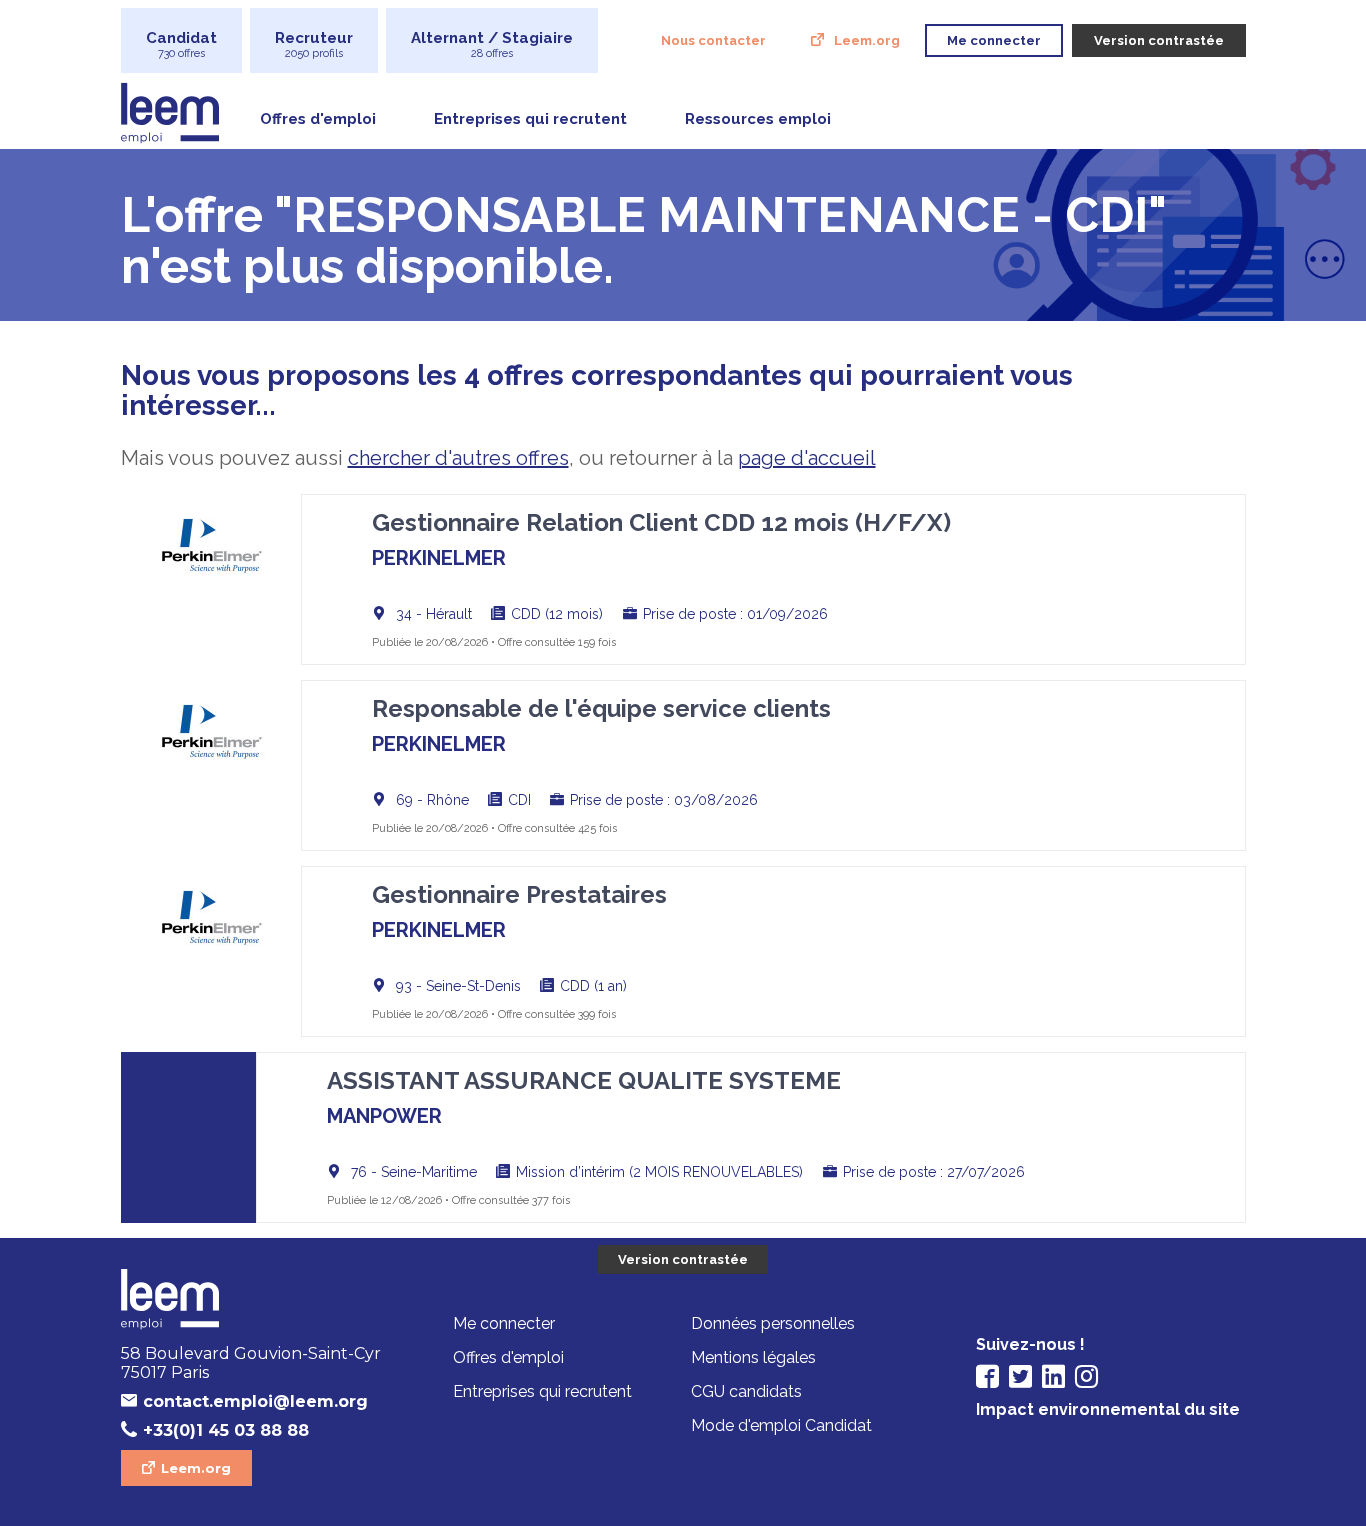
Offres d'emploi (318, 119)
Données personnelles (773, 1323)
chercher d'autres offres (458, 458)
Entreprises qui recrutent (530, 119)
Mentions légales (753, 1357)
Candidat (181, 44)
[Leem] (256, 1301)
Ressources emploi (758, 119)
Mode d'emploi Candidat (781, 1425)
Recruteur (314, 44)
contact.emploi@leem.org (255, 1401)
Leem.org (867, 40)
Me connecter (504, 1323)
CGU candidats (746, 1391)
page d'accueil (807, 458)
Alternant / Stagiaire (492, 44)
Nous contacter (713, 40)
